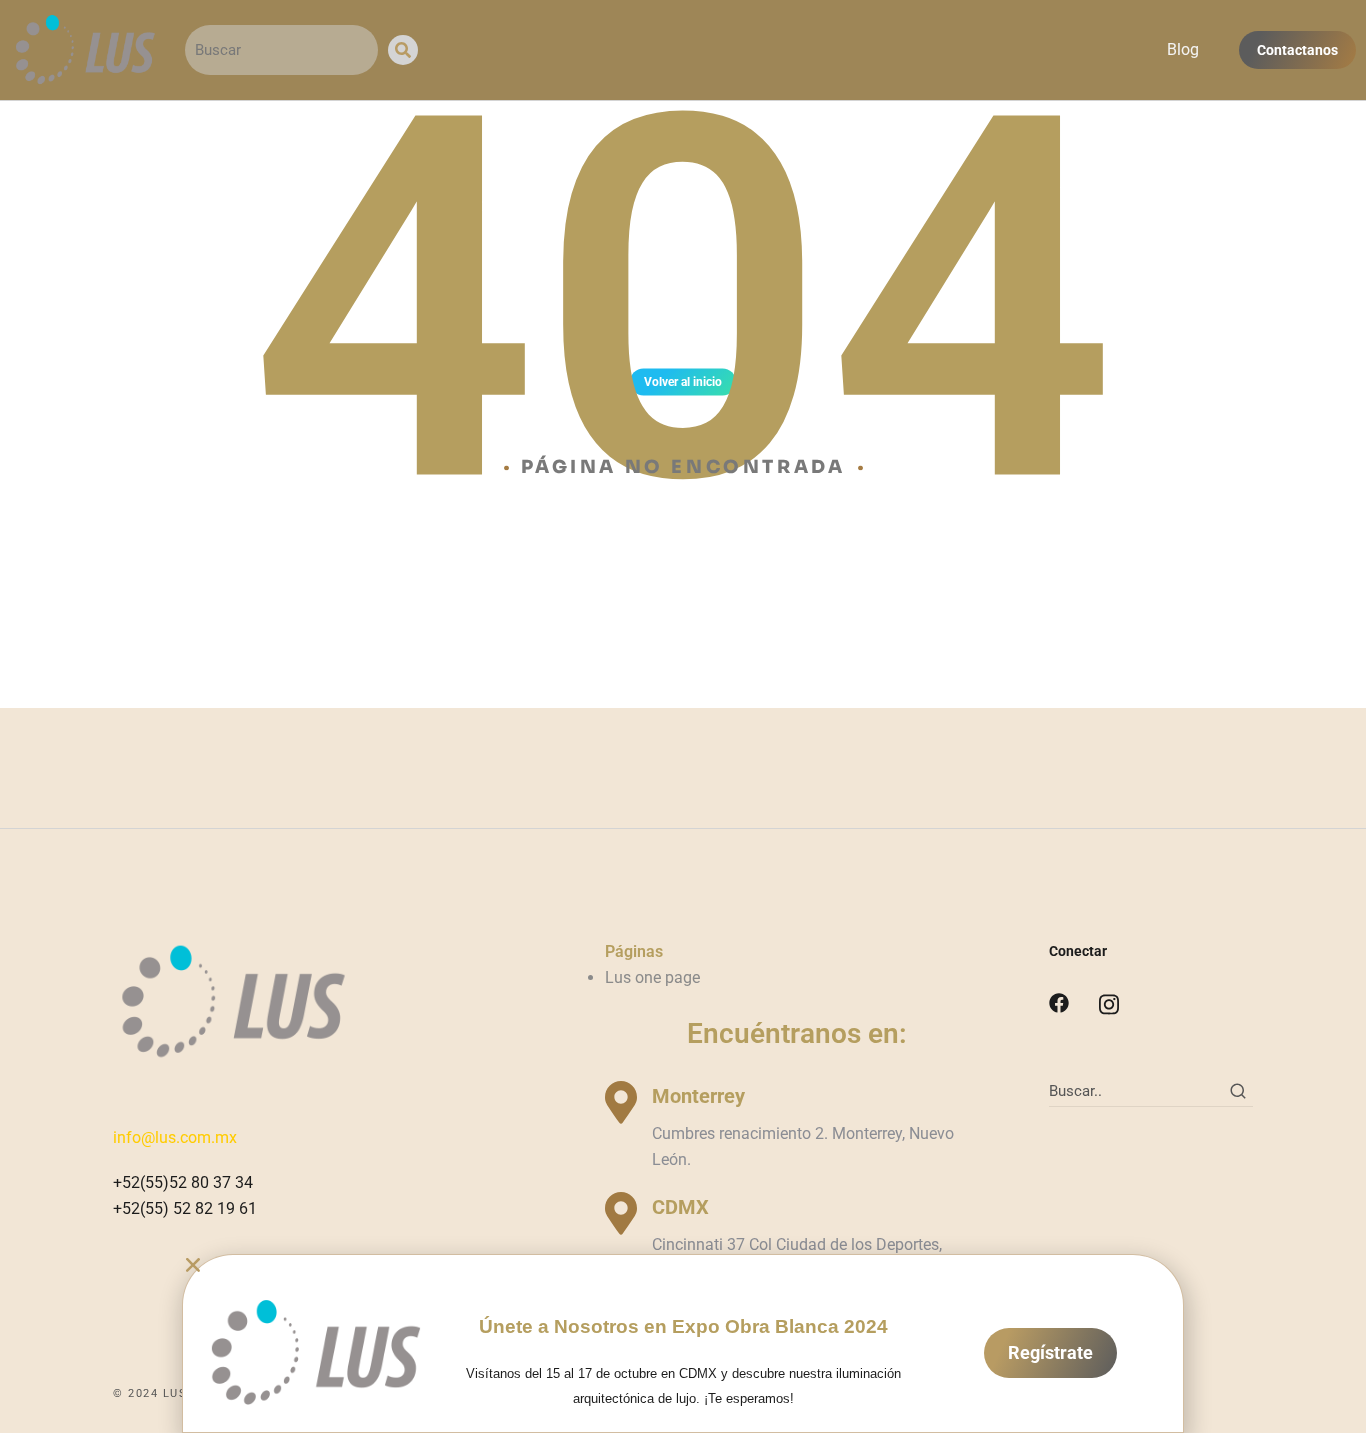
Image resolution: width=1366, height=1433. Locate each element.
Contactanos (1297, 50)
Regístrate (1050, 1352)
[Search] (403, 50)
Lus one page (652, 977)
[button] (683, 1265)
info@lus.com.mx (175, 1137)
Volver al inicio (683, 382)
